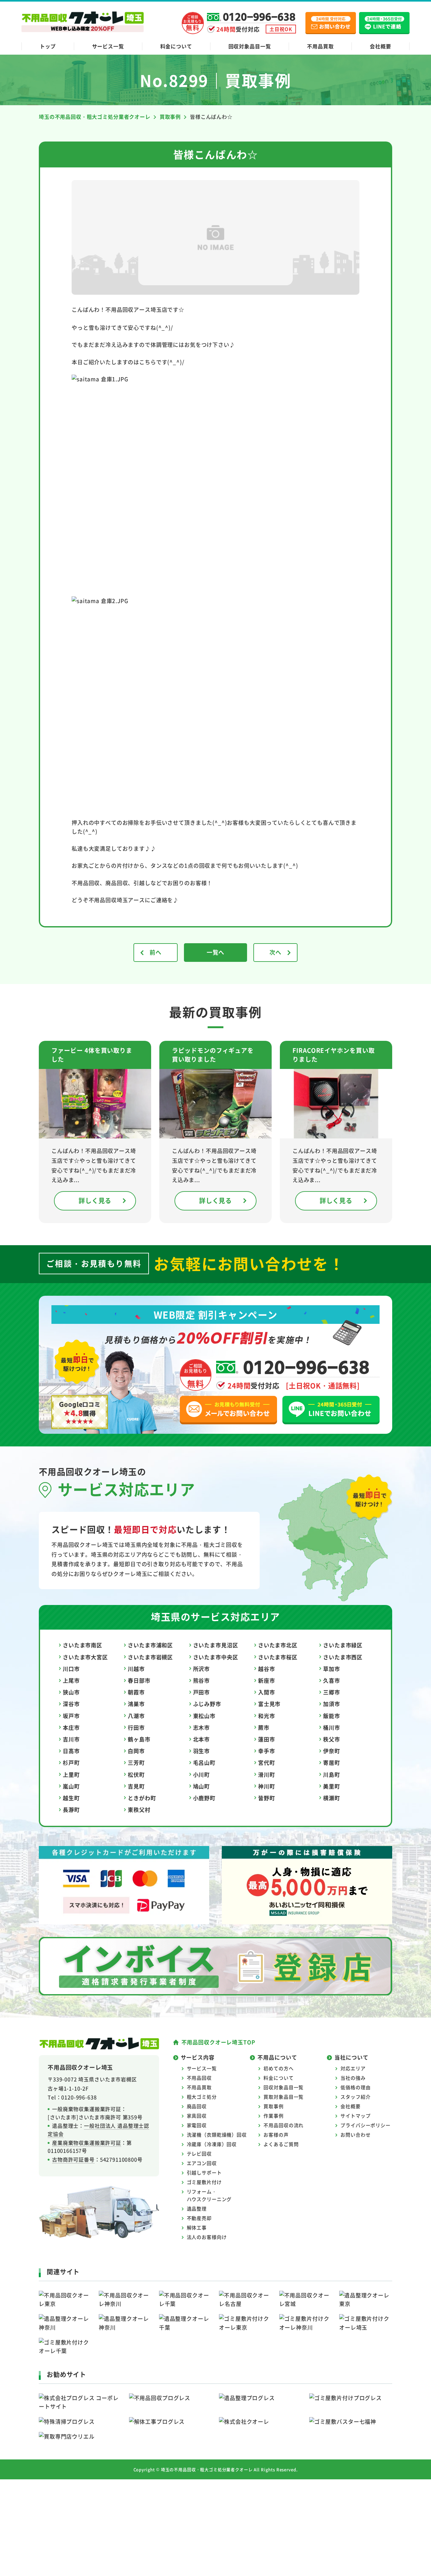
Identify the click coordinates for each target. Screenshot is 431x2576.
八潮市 (136, 1716)
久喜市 (332, 1680)
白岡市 (136, 1751)
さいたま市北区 (278, 1645)
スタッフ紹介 (355, 2097)
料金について (176, 46)
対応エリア (353, 2068)
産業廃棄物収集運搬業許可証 (87, 2143)
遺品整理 (197, 2208)
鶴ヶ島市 (139, 1739)
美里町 (332, 1786)
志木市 (202, 1727)
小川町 (202, 1774)
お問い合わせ (355, 2135)
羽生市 (202, 1751)
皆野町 (267, 1798)
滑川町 (267, 1774)
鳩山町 (202, 1786)
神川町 (267, 1786)
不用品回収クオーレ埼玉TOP (218, 2042)
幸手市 (267, 1751)
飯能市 (332, 1716)
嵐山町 (71, 1786)
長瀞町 (71, 1810)
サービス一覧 (108, 46)
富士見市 (269, 1704)
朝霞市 (136, 1692)
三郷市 (332, 1692)
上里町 (71, 1774)
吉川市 (71, 1739)
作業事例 (273, 2116)
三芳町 (136, 1762)
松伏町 (136, 1774)
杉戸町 (71, 1762)
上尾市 (71, 1680)
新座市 (267, 1680)
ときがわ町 (142, 1798)
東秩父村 (139, 1810)
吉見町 (136, 1786)
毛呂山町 (204, 1762)
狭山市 (71, 1692)
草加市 (332, 1669)
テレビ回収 (199, 2154)
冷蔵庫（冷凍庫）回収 (212, 2144)
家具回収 (197, 2116)
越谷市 (267, 1669)
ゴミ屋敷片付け (204, 2182)
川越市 (136, 1669)
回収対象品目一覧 (250, 46)
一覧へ (216, 952)
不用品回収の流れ (283, 2125)
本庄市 (71, 1727)
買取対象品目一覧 (283, 2097)
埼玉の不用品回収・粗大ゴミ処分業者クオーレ (207, 2469)
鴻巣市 (136, 1704)
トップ (48, 46)
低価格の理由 (355, 2087)
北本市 (202, 1739)
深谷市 (71, 1704)
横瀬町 (332, 1798)
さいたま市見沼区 (216, 1645)
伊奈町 (332, 1751)
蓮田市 (267, 1739)
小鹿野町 (204, 1798)
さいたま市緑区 (343, 1645)
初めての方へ (278, 2068)
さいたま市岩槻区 (150, 1657)
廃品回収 (197, 2106)
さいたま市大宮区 (85, 1657)
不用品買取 (320, 46)
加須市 (332, 1704)
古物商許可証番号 (73, 2159)
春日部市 (139, 1680)
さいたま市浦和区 (150, 1645)
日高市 (71, 1751)
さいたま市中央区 (216, 1657)
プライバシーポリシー (366, 2125)
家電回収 (197, 2125)
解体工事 (197, 2227)
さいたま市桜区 (278, 1657)
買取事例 (273, 2106)
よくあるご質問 (281, 2144)
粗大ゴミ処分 (202, 2097)
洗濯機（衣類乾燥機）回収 (217, 2135)
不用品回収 (199, 2078)
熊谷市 (202, 1680)
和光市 (267, 1716)
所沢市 (202, 1669)
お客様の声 (276, 2135)
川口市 (71, 1669)
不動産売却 (199, 2218)
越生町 (71, 1798)
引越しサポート (204, 2172)
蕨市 (264, 1727)
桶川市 (332, 1727)
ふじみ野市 (207, 1704)
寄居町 (332, 1762)
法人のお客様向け (207, 2237)
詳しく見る (95, 1201)
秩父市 (332, 1739)
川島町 (332, 1774)
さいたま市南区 (83, 1645)
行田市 (136, 1727)
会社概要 (380, 46)
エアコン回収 (202, 2163)
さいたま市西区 (343, 1657)
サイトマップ (355, 2116)
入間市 (267, 1692)
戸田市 (202, 1692)
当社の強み (353, 2078)
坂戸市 (71, 1716)
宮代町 (267, 1762)
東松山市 (204, 1716)
